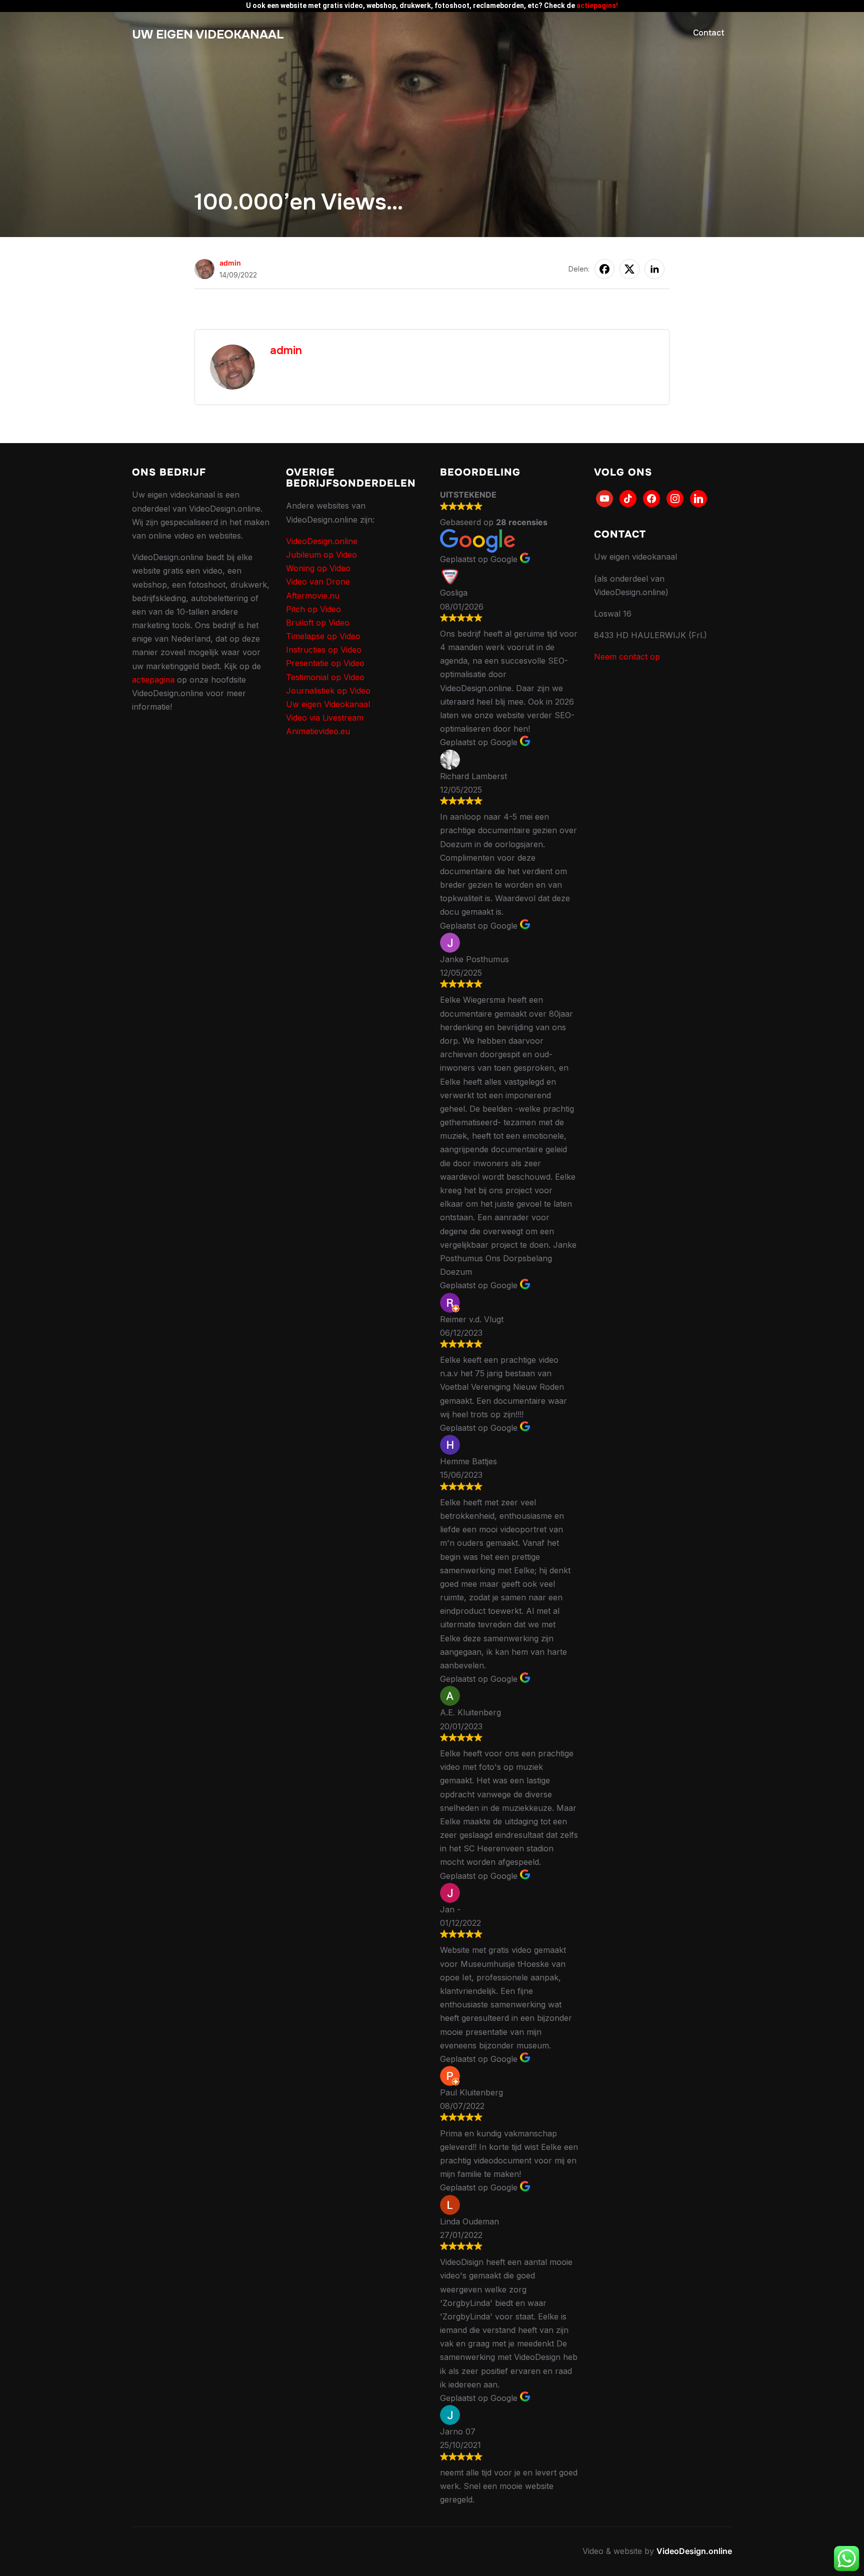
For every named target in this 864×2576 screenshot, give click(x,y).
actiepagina (153, 680)
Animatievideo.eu (318, 731)
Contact (709, 33)
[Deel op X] (629, 269)
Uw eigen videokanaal (208, 35)
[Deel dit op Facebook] (604, 269)
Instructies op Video (324, 650)
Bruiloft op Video (318, 623)
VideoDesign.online (322, 541)
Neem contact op (627, 657)
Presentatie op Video (325, 663)
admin (230, 263)
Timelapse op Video (323, 636)
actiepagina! (597, 6)
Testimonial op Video (325, 677)
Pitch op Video (313, 609)
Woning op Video (318, 568)
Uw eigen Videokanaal (328, 704)
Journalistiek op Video (328, 691)
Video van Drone (318, 582)
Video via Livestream (325, 718)
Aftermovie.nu (313, 596)
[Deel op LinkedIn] (654, 269)
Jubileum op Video (321, 555)
